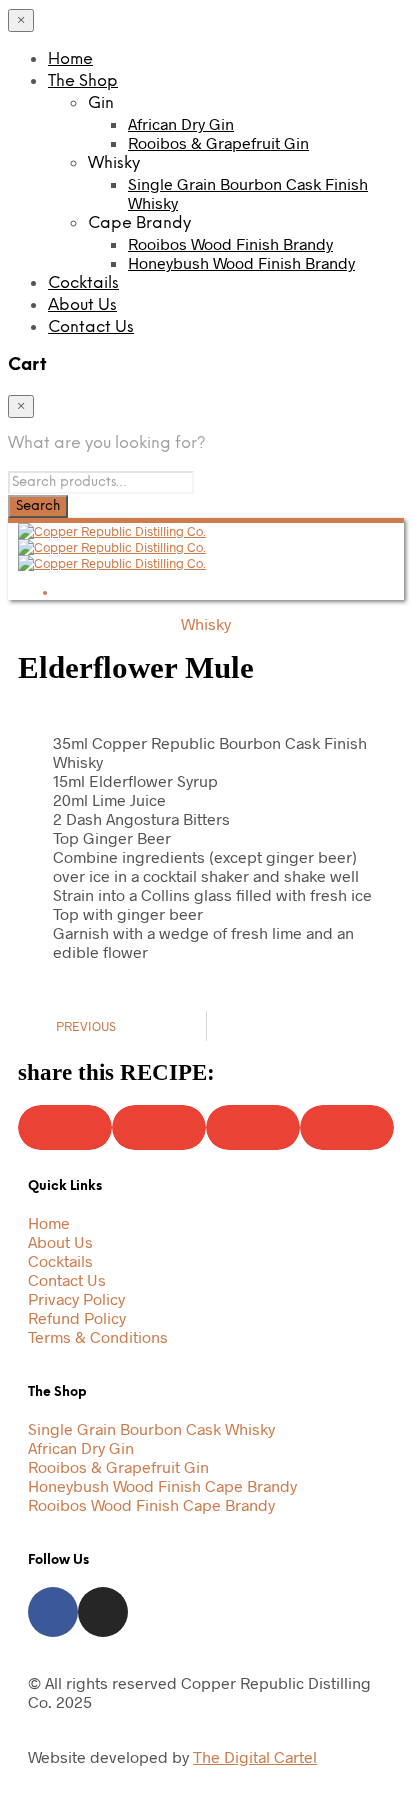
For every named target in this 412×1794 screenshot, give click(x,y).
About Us (82, 305)
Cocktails (83, 283)
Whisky (206, 623)
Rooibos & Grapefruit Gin (218, 142)
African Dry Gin (181, 123)
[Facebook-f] (53, 1612)
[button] (65, 1127)
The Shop (83, 81)
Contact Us (91, 327)
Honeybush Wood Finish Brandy (241, 262)
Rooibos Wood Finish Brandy (230, 243)
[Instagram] (103, 1612)
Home (70, 59)
